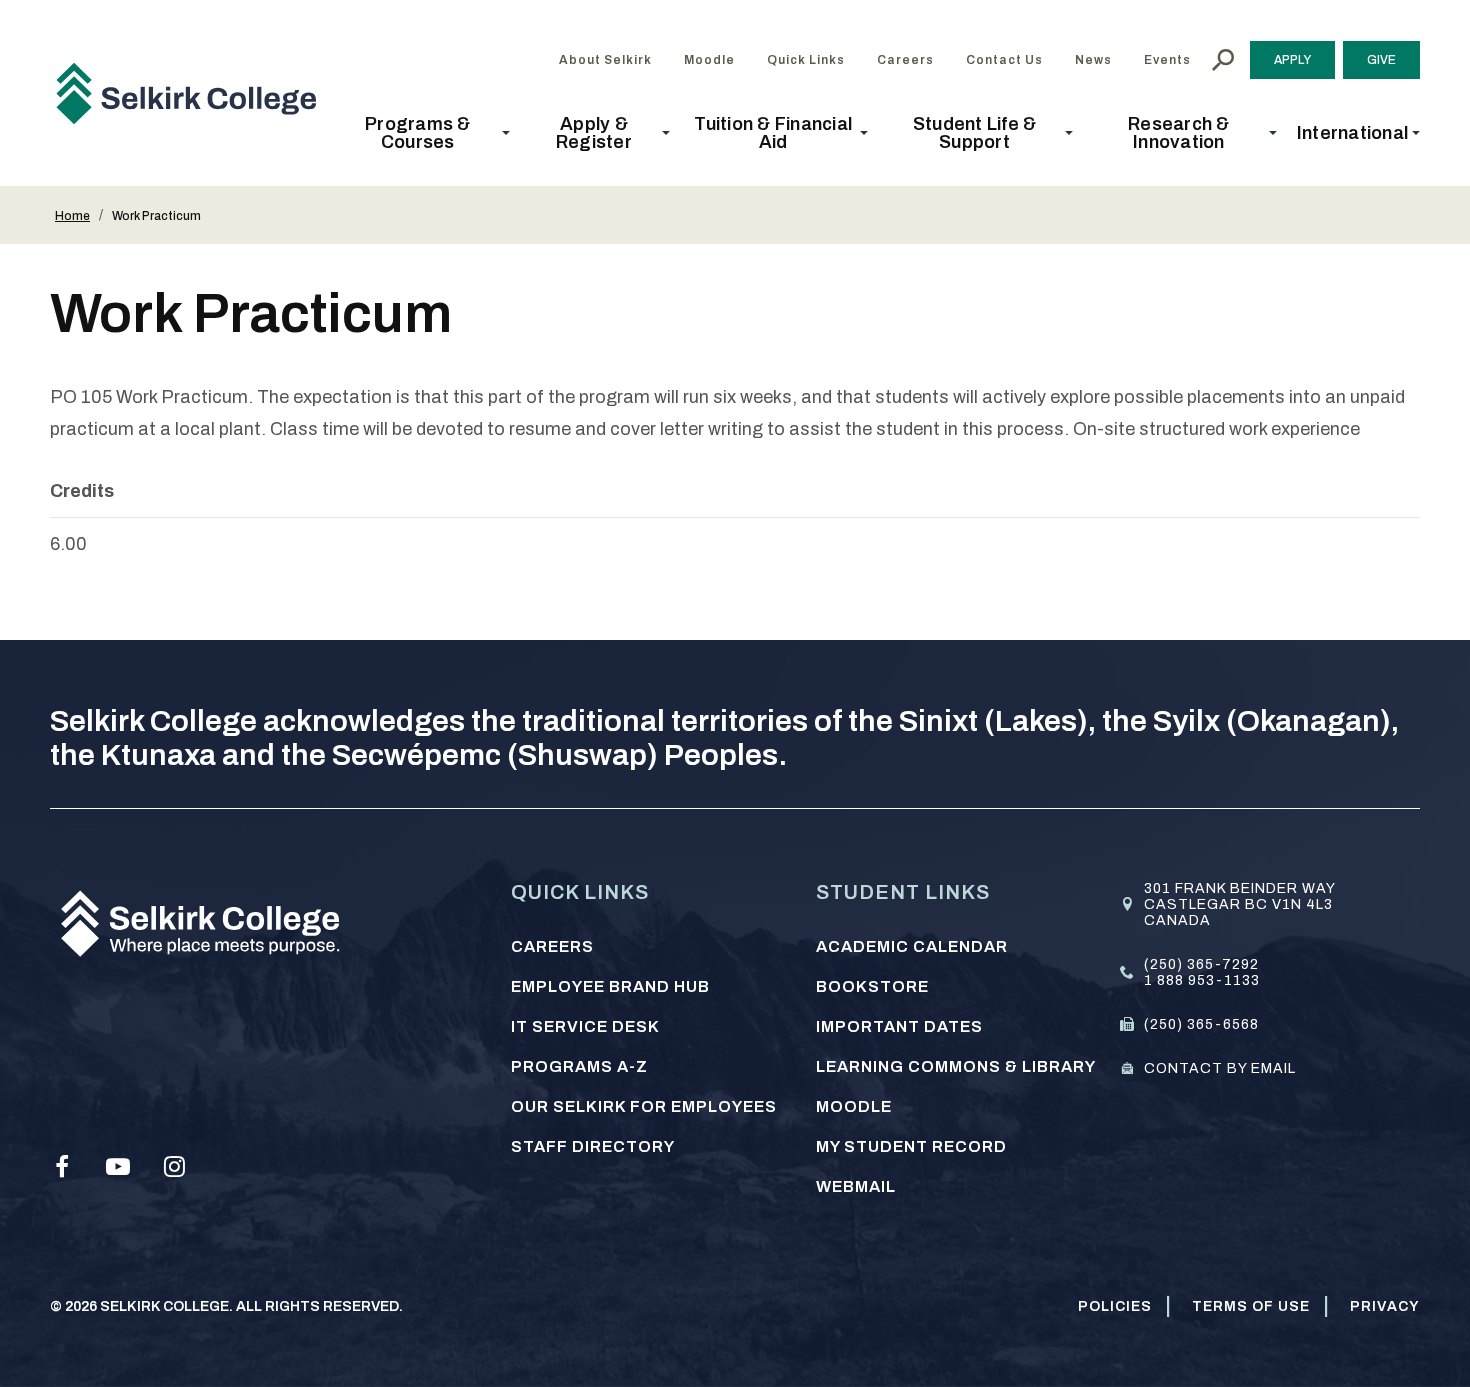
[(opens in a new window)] (62, 1167)
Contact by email (1220, 1068)
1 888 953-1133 (1202, 980)
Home (72, 216)
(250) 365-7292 (1201, 964)
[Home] (194, 93)
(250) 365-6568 (1201, 1024)
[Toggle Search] (1223, 60)
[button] (424, 133)
